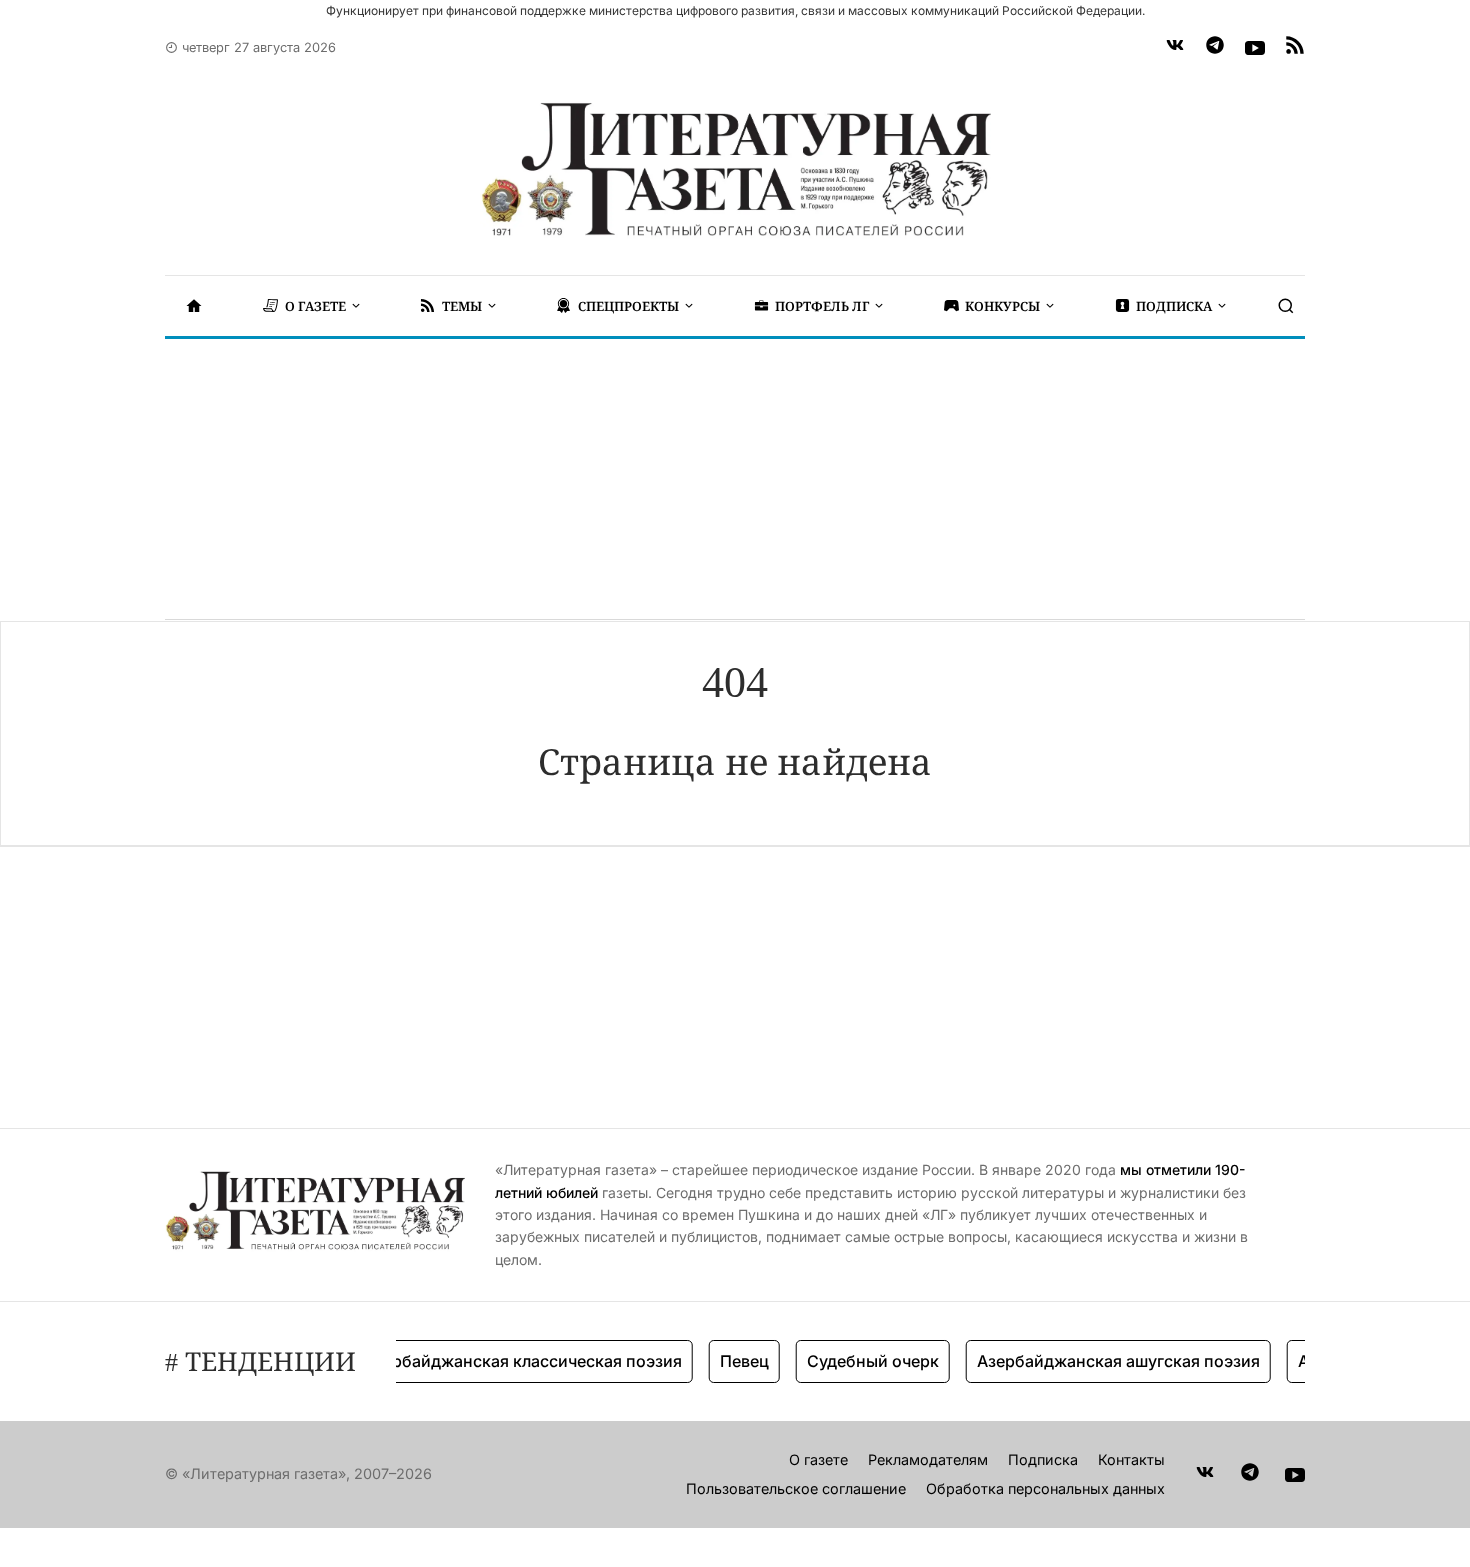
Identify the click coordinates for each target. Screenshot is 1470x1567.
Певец (727, 1361)
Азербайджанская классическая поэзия (506, 1361)
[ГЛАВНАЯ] (194, 306)
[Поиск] (1286, 306)
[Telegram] (1215, 48)
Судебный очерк (856, 1361)
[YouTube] (1255, 48)
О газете (818, 1459)
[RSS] (1295, 48)
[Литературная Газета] (735, 170)
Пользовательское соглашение (796, 1488)
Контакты (1131, 1459)
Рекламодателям (928, 1459)
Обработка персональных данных (1045, 1488)
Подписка (1043, 1459)
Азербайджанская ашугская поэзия (1101, 1361)
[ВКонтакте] (1175, 48)
